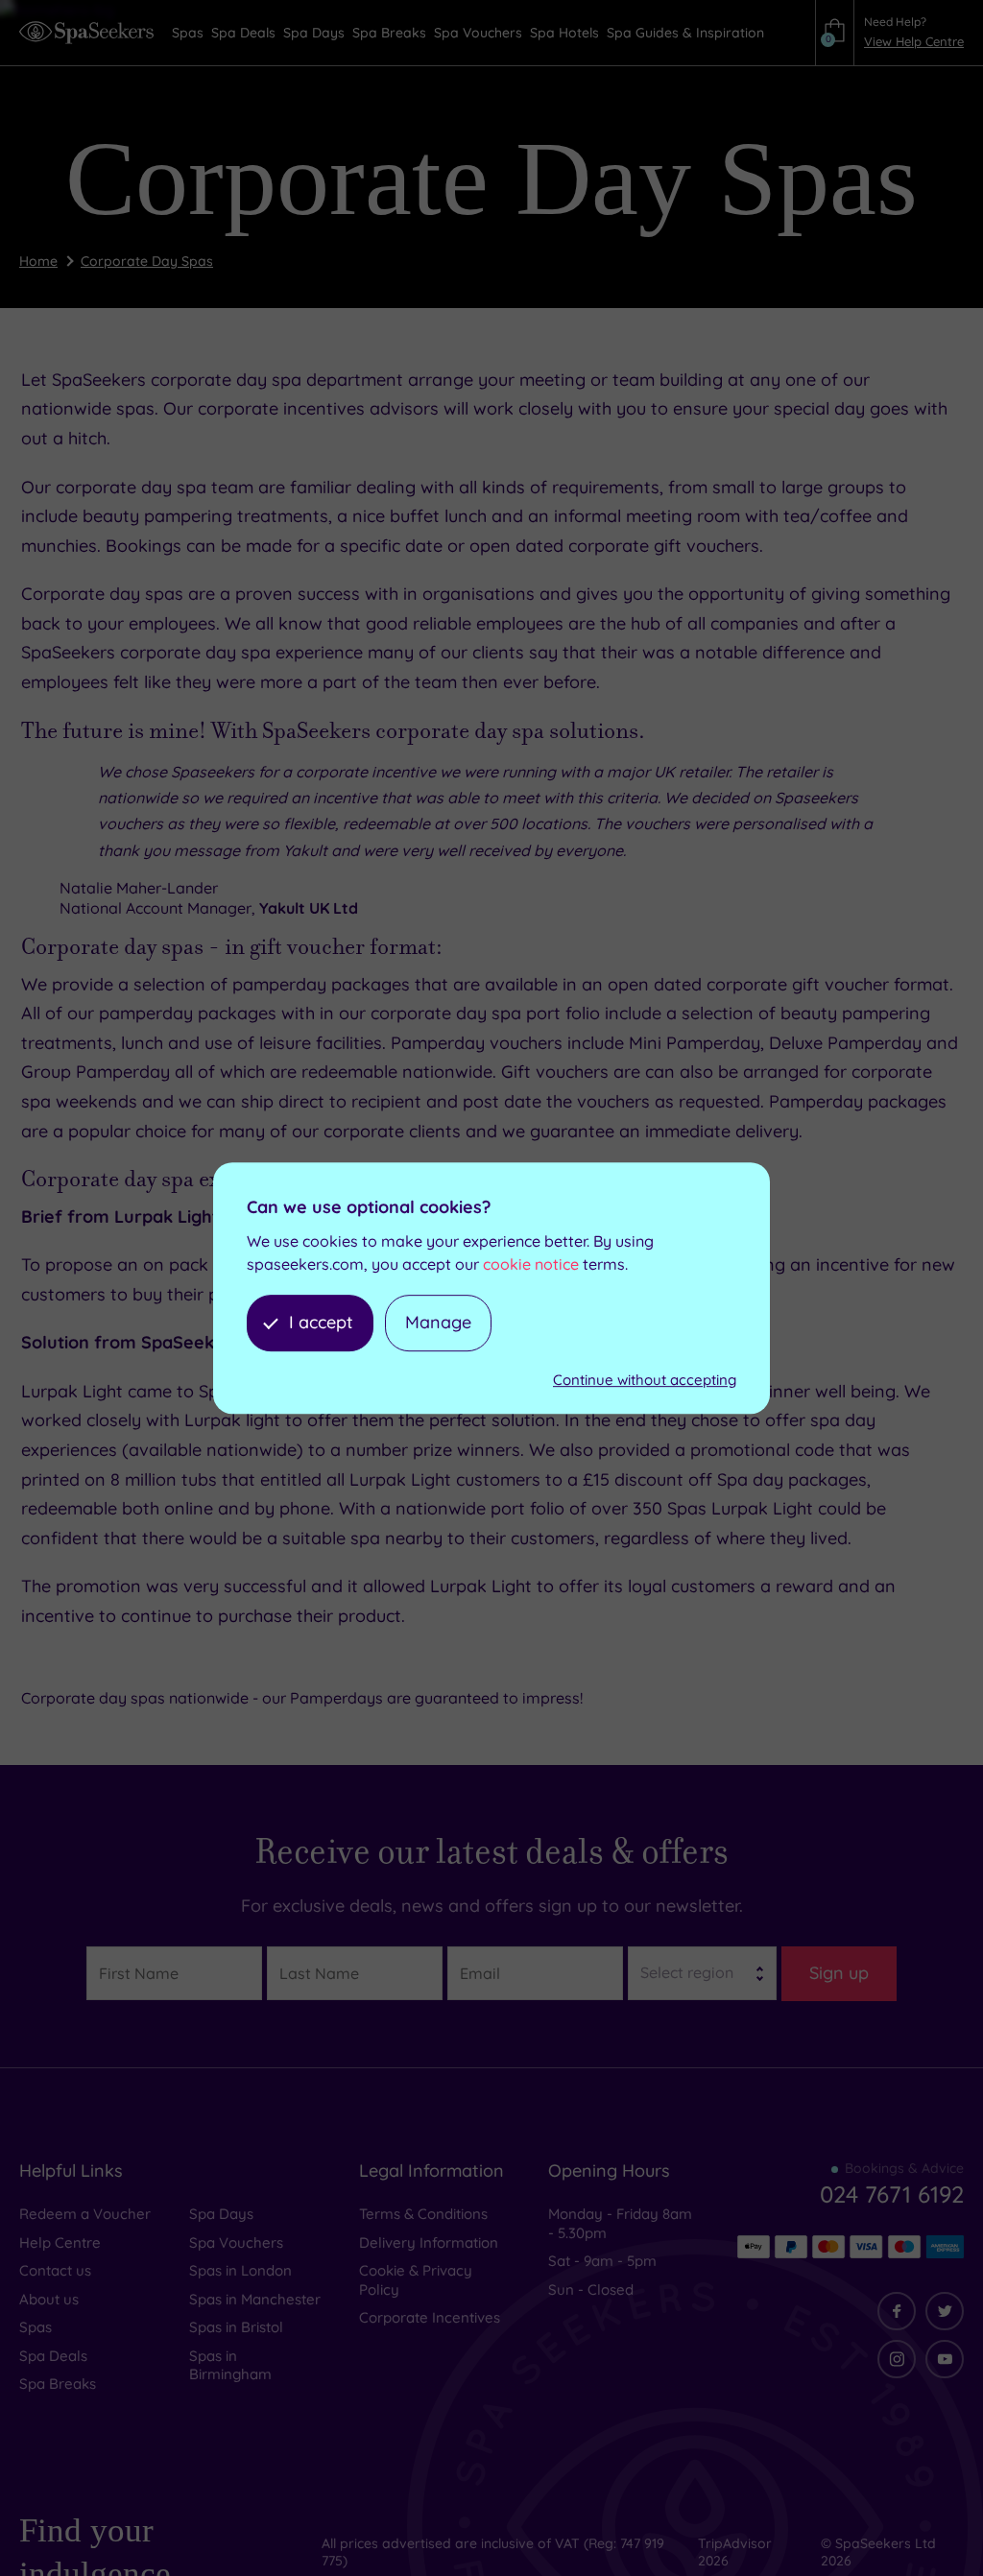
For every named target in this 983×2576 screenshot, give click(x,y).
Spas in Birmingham (230, 2365)
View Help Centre (914, 41)
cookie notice (531, 1265)
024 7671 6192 (892, 2194)
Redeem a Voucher (85, 2214)
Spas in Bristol (236, 2327)
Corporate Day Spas (147, 261)
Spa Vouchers (236, 2242)
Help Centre (60, 2242)
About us (49, 2299)
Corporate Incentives (430, 2317)
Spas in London (240, 2270)
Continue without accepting (645, 1380)
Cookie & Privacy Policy (416, 2280)
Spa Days (221, 2214)
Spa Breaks (58, 2384)
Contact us (55, 2270)
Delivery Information (429, 2242)
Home (38, 261)
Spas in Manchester (255, 2299)
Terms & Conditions (423, 2214)
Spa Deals (53, 2356)
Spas (36, 2327)
